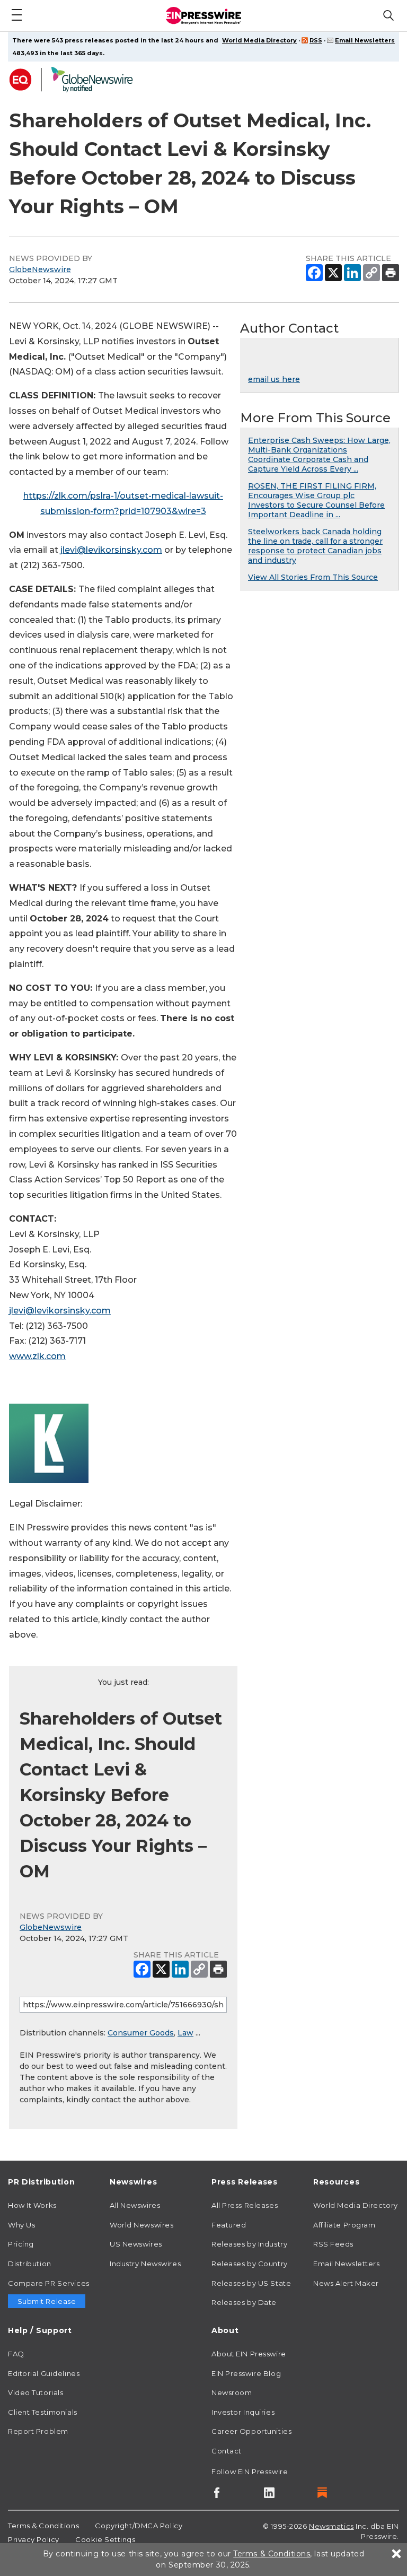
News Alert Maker (346, 2283)
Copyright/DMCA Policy (139, 2526)
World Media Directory (259, 40)
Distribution (30, 2264)
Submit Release (47, 2301)
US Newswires (136, 2244)
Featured (229, 2225)
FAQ (16, 2354)
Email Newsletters (365, 40)
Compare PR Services (49, 2283)
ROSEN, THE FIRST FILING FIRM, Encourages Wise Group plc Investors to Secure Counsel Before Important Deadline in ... (316, 500)
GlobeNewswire (40, 269)
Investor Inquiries (243, 2412)
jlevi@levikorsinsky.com (111, 550)
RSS (316, 40)
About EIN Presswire (249, 2354)
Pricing (21, 2244)
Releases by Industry (249, 2244)
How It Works (32, 2205)
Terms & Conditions (43, 2526)
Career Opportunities (251, 2431)
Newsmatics (331, 2526)
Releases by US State (251, 2283)
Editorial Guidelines (44, 2373)
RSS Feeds (333, 2244)
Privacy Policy (34, 2539)
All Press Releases (245, 2205)
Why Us (21, 2225)
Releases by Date (244, 2302)
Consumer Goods (141, 2033)
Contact (227, 2451)
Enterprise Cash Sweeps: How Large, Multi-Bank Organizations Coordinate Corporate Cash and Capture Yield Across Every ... (319, 455)
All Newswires (135, 2205)
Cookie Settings (105, 2539)
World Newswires (141, 2225)
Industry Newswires (145, 2264)
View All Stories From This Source (313, 577)
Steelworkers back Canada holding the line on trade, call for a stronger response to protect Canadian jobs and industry (315, 546)
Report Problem (38, 2431)
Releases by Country (250, 2264)
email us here (274, 379)
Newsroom (232, 2392)
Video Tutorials (36, 2392)
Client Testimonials (43, 2412)
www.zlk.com (37, 1356)
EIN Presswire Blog (246, 2373)
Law (185, 2033)
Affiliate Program (344, 2225)
